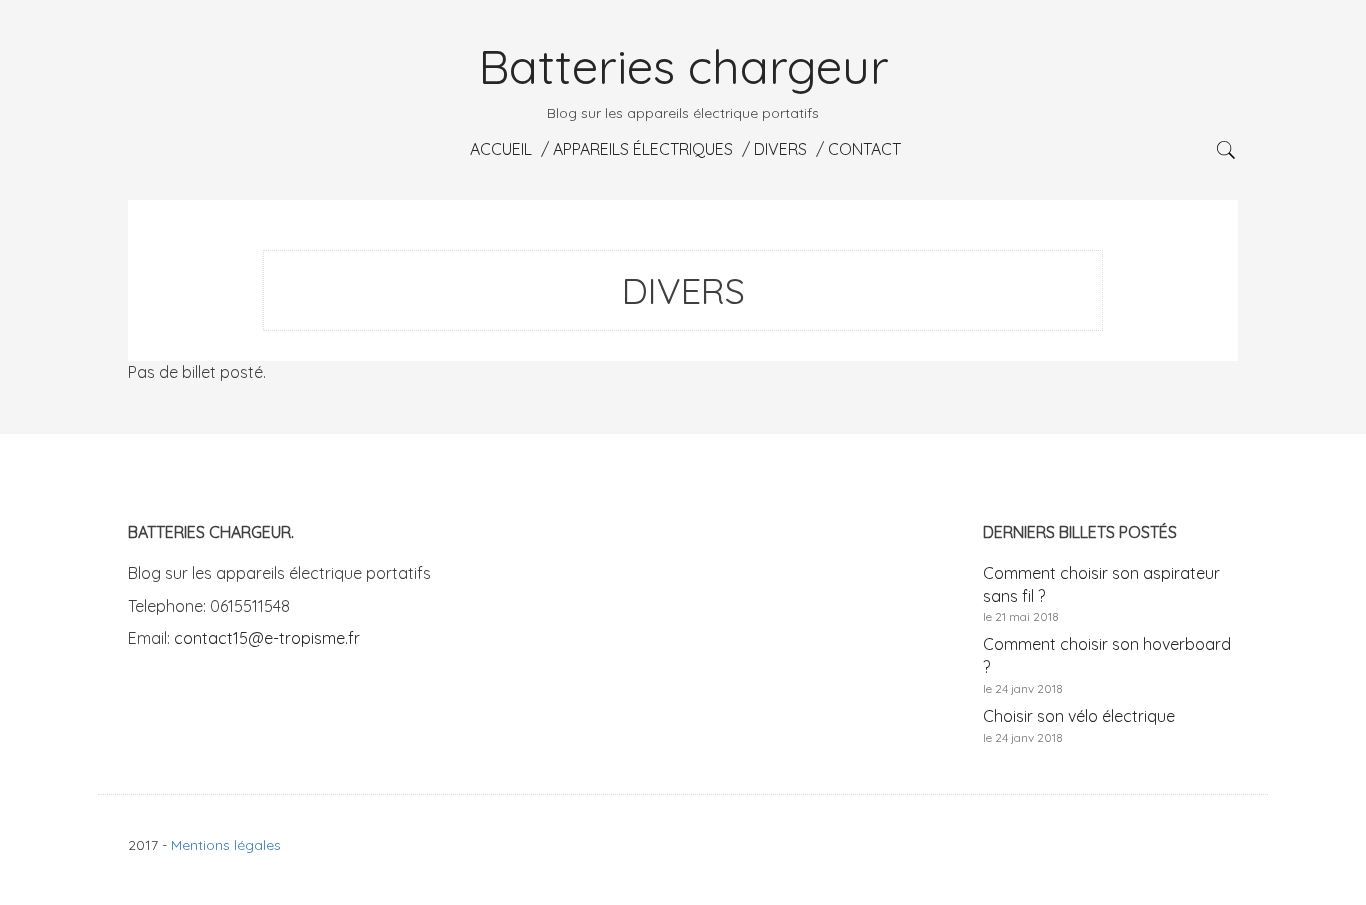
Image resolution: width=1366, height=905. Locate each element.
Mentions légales (226, 845)
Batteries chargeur (683, 66)
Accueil (499, 149)
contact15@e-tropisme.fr (267, 638)
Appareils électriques (641, 149)
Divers (778, 149)
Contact (862, 149)
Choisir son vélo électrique (1079, 716)
